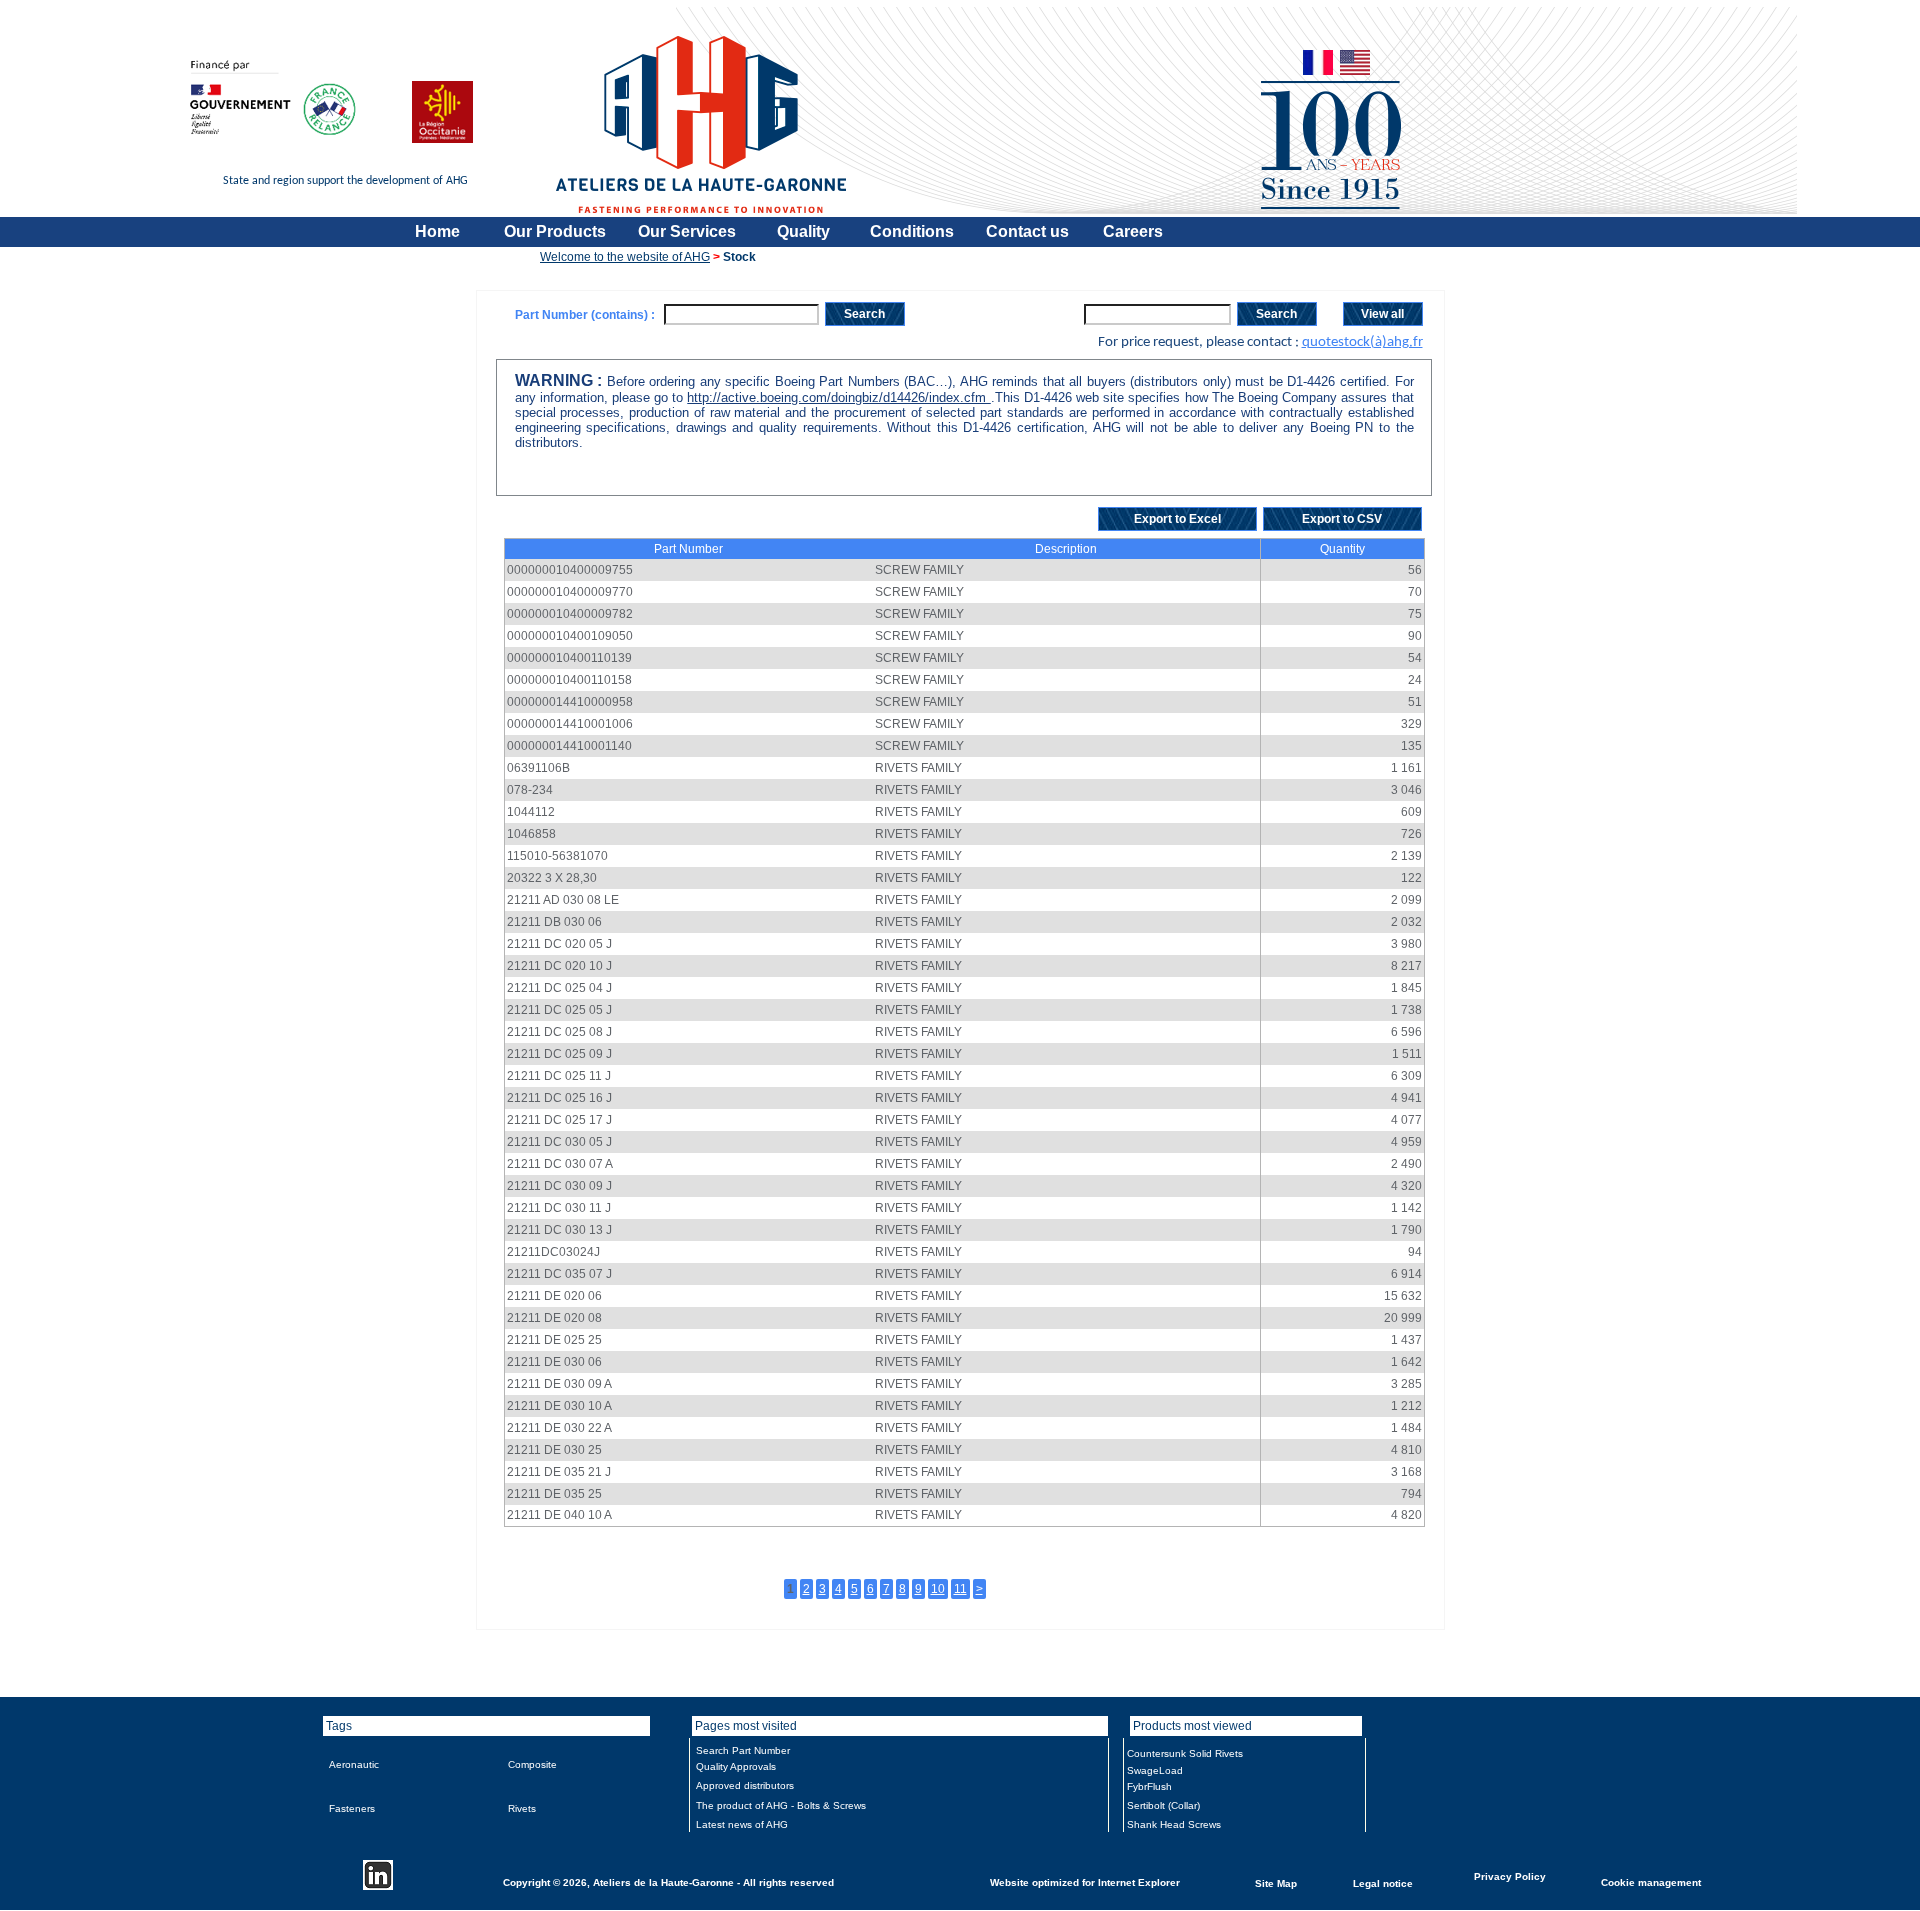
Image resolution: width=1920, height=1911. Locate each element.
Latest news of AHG (742, 1824)
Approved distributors (745, 1785)
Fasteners (352, 1808)
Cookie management (1651, 1881)
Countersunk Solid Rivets (1185, 1753)
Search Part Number (743, 1750)
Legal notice (1383, 1882)
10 (938, 1589)
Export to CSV (1342, 519)
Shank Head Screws (1174, 1824)
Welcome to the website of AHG (625, 257)
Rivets (522, 1808)
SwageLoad (1155, 1770)
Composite (532, 1764)
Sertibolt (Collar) (1163, 1805)
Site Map (1276, 1882)
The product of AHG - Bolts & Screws (781, 1805)
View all (1382, 314)
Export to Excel (1177, 519)
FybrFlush (1149, 1786)
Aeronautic (354, 1764)
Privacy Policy (1510, 1875)
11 (960, 1589)
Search (864, 314)
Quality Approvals (736, 1766)
